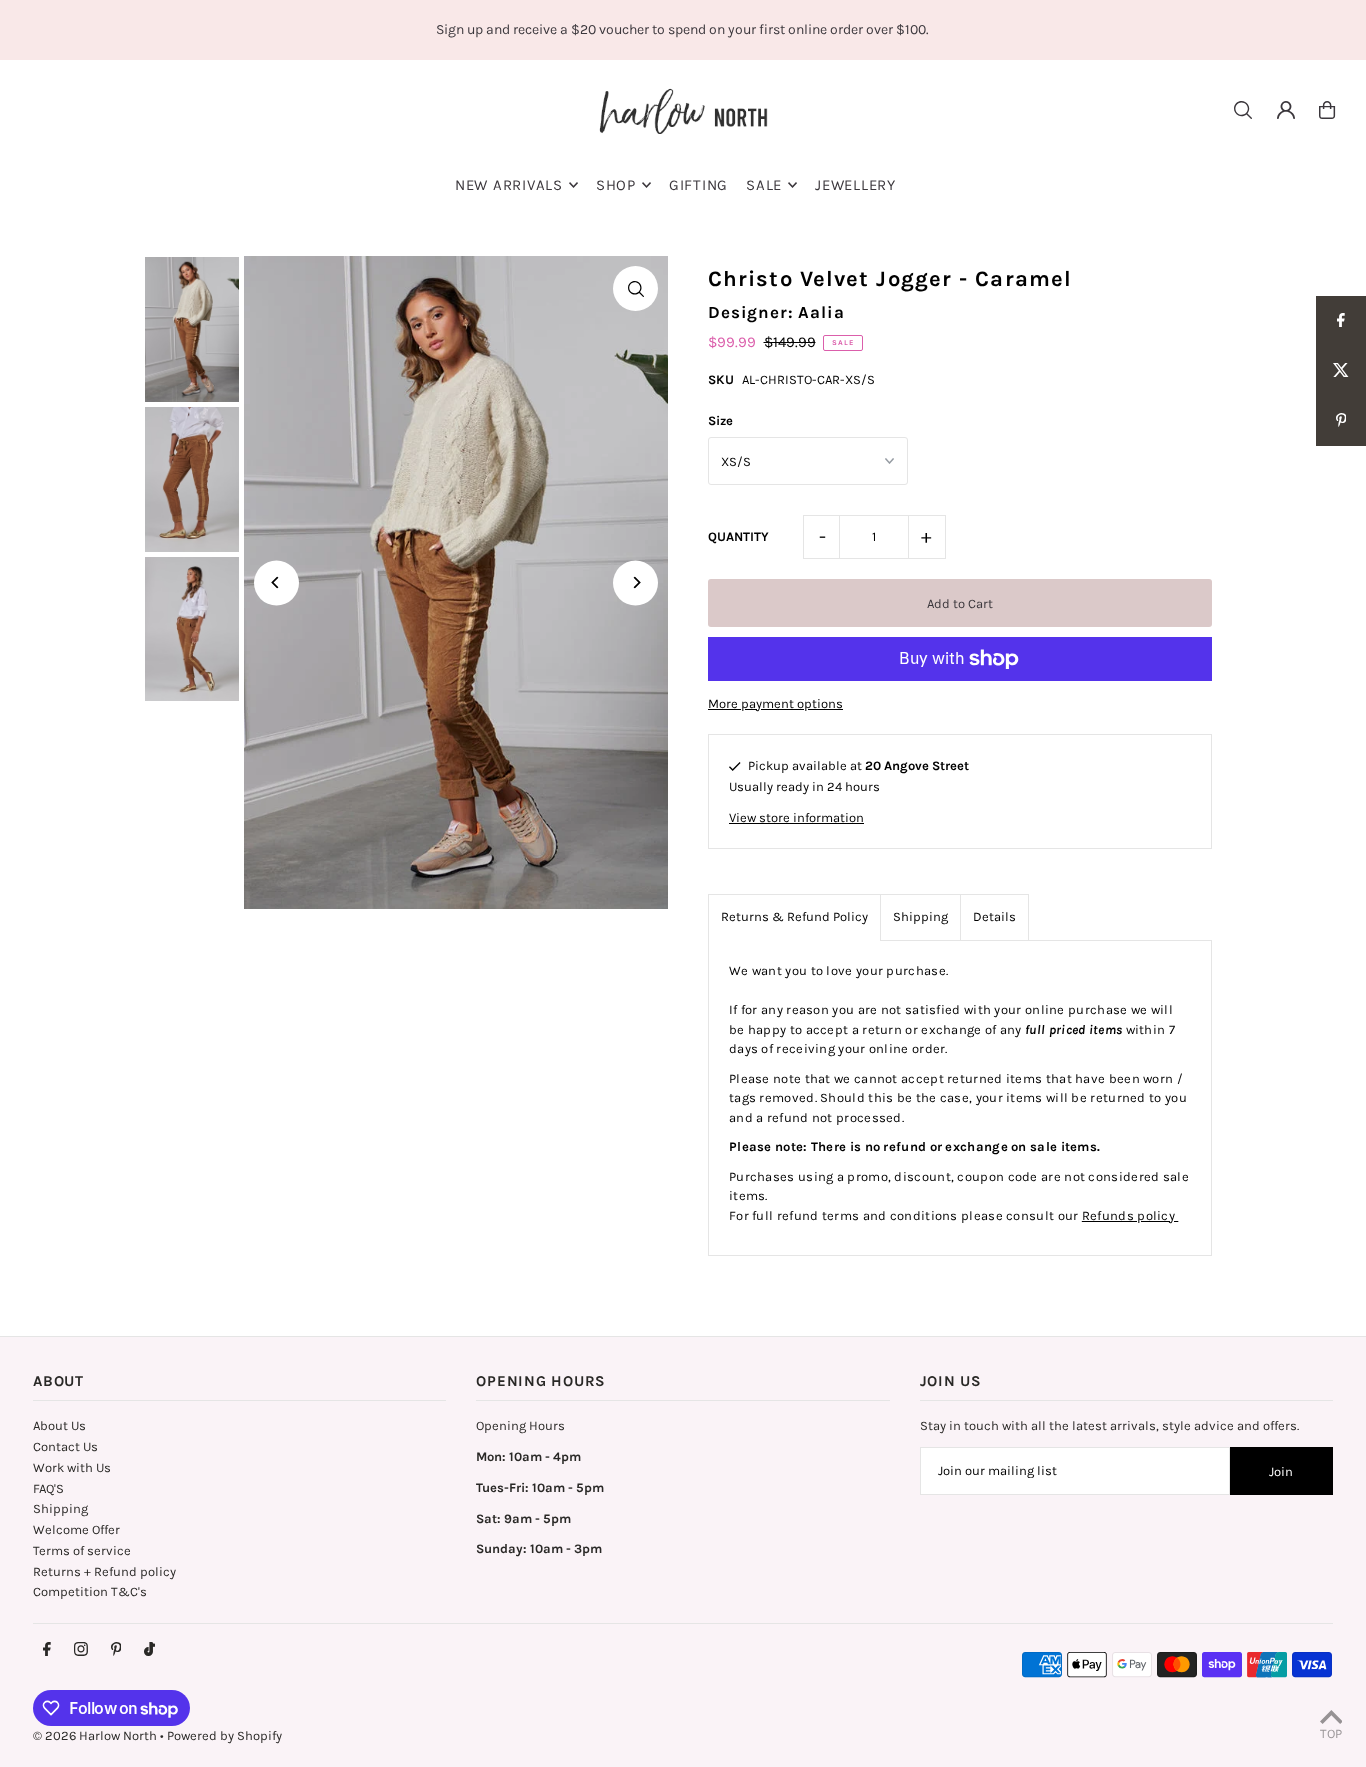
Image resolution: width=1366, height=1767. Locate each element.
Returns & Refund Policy (794, 916)
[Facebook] (47, 1650)
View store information (796, 817)
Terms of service (82, 1550)
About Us (59, 1425)
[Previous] (276, 582)
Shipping (920, 916)
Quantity (738, 536)
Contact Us (65, 1446)
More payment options (775, 703)
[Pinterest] (116, 1650)
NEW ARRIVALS (509, 185)
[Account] (1286, 110)
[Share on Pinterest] (1341, 421)
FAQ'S (48, 1488)
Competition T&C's (90, 1591)
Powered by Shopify (224, 1735)
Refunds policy (1130, 1215)
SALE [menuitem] (764, 185)
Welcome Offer (76, 1529)
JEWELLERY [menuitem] (855, 185)
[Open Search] (1243, 110)
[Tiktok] (149, 1650)
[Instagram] (81, 1650)
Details (994, 916)
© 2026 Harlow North (95, 1735)
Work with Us (72, 1467)
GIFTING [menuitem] (698, 185)
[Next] (635, 582)
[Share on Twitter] (1341, 371)
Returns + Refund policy (104, 1571)
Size (720, 420)
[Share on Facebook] (1341, 321)
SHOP (616, 185)
